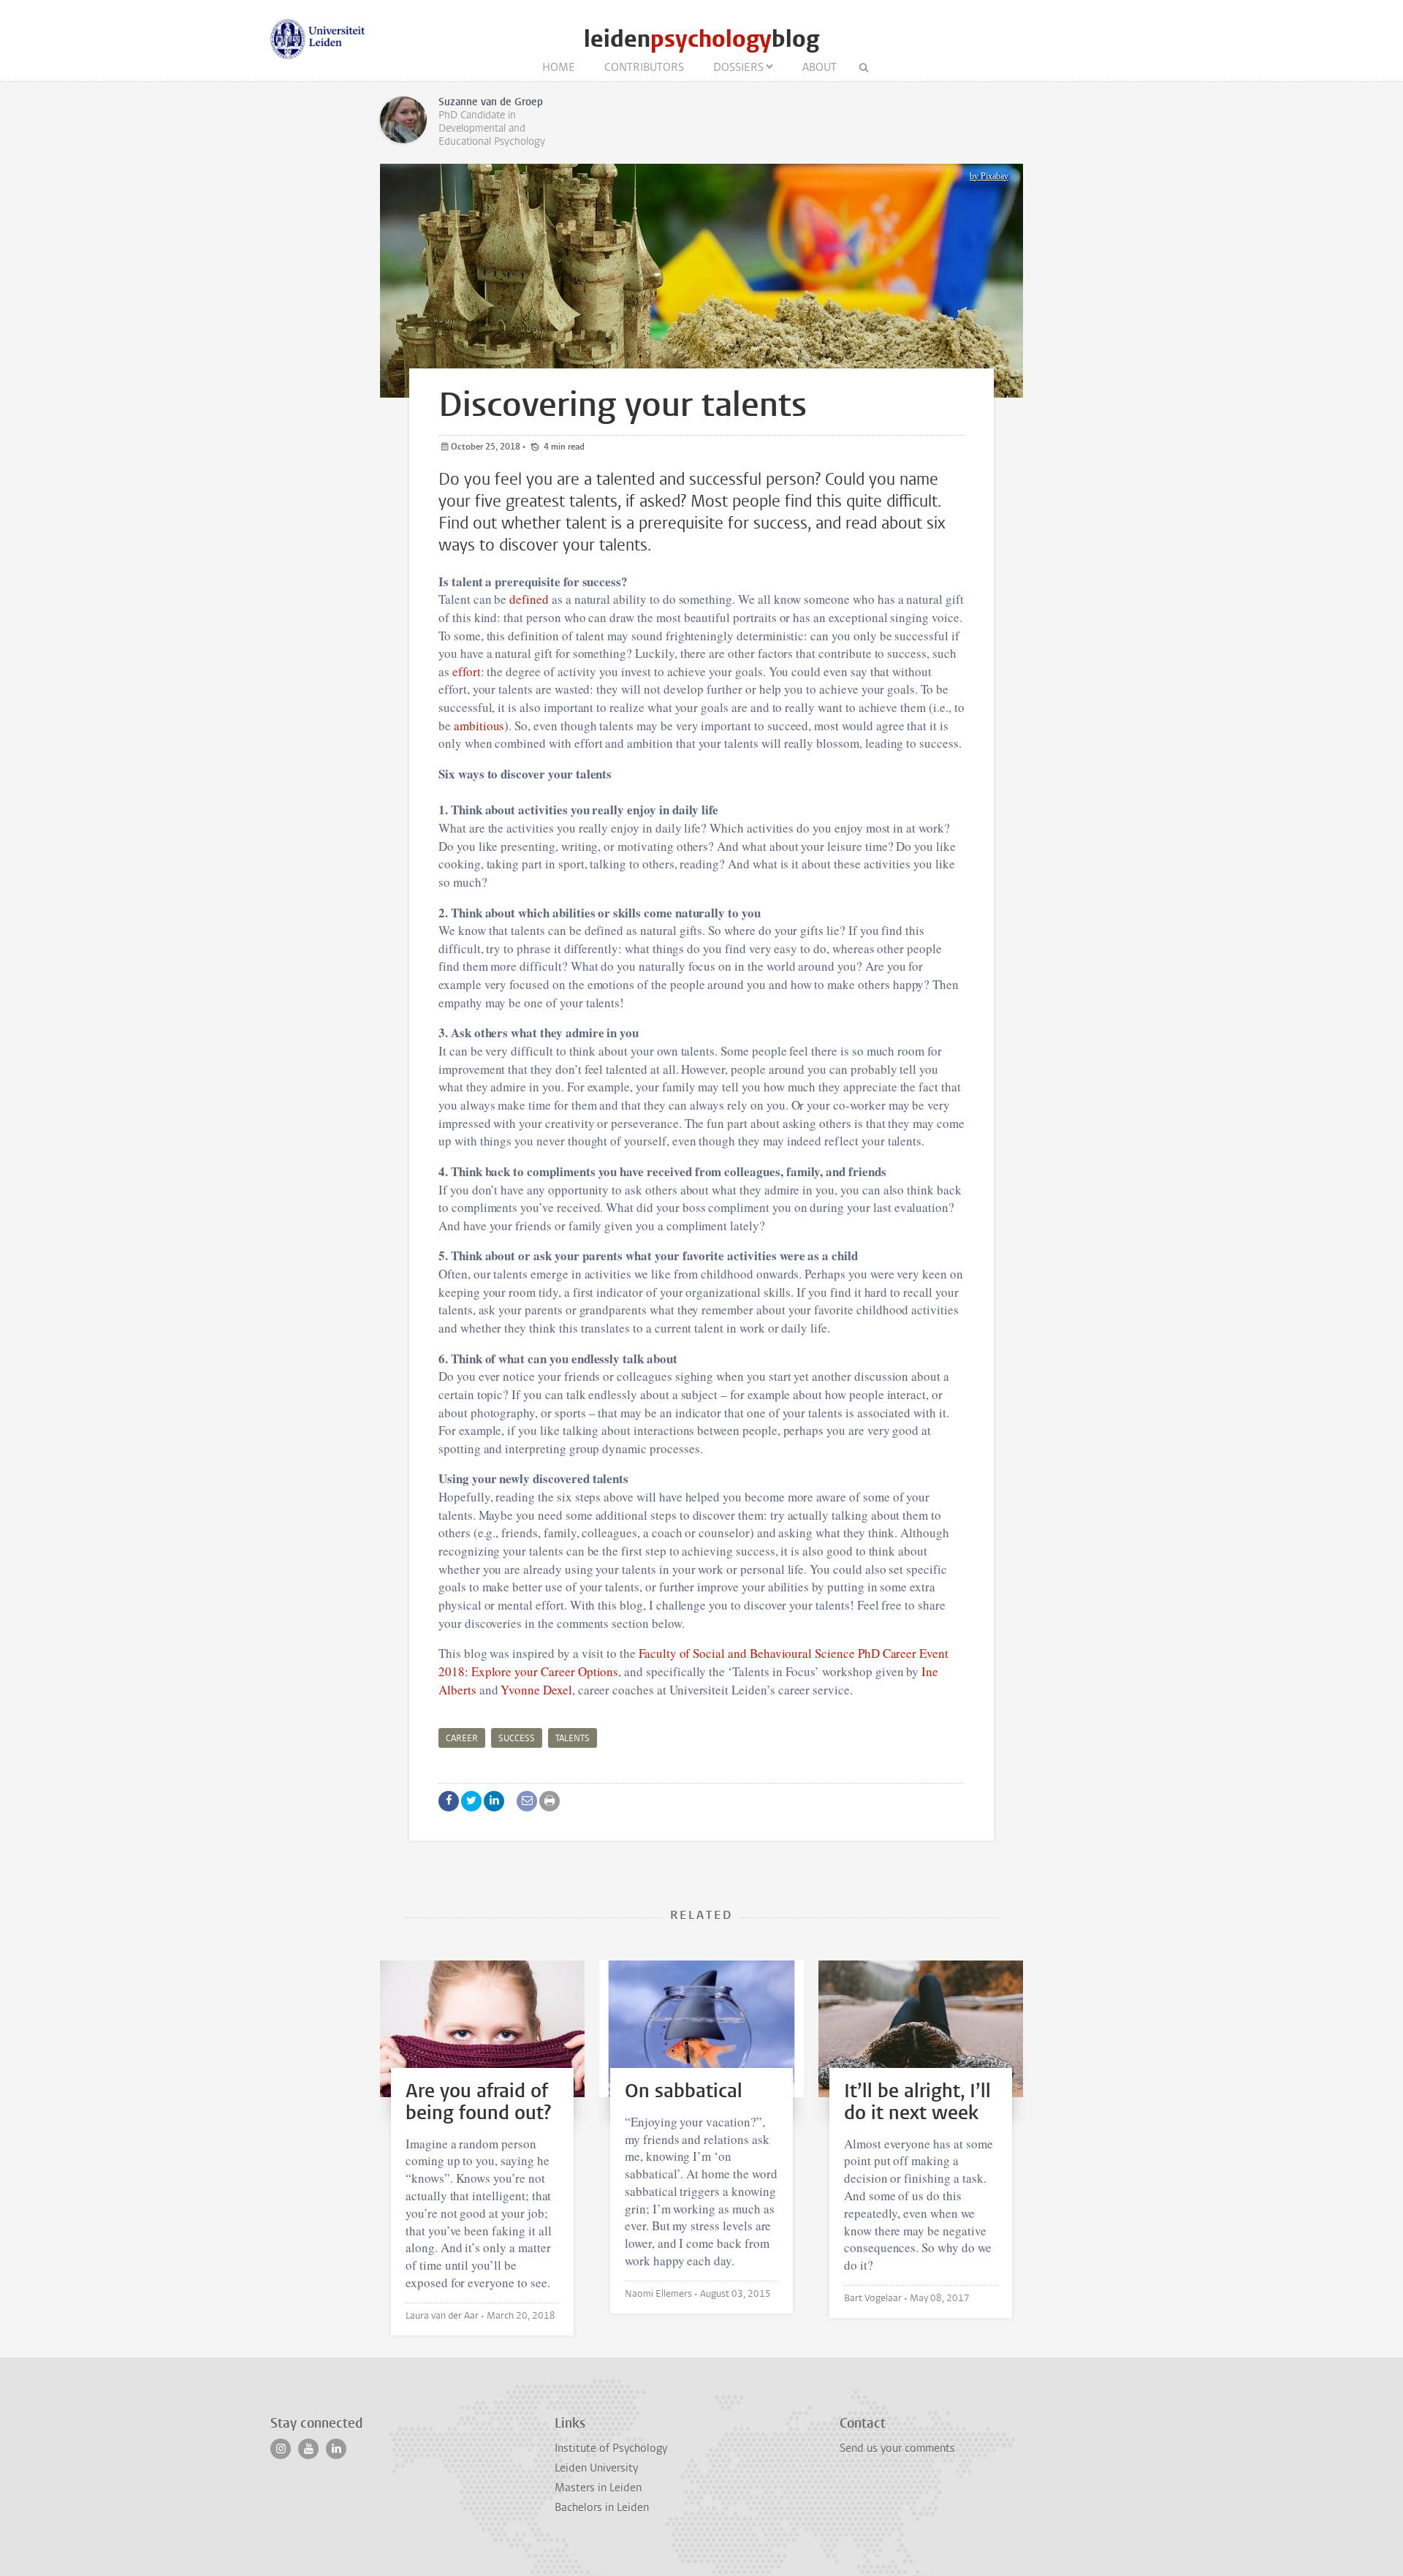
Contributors (644, 67)
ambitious (479, 726)
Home (559, 67)
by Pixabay (989, 176)
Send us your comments (897, 2448)
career (462, 1738)
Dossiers (738, 67)
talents (573, 1738)
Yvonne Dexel (536, 1690)
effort (467, 671)
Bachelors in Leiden (602, 2507)
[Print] (550, 1801)
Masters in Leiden (598, 2488)
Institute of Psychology (611, 2448)
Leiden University (596, 2468)
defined (529, 599)
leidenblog (701, 39)
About (820, 67)
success (517, 1738)
